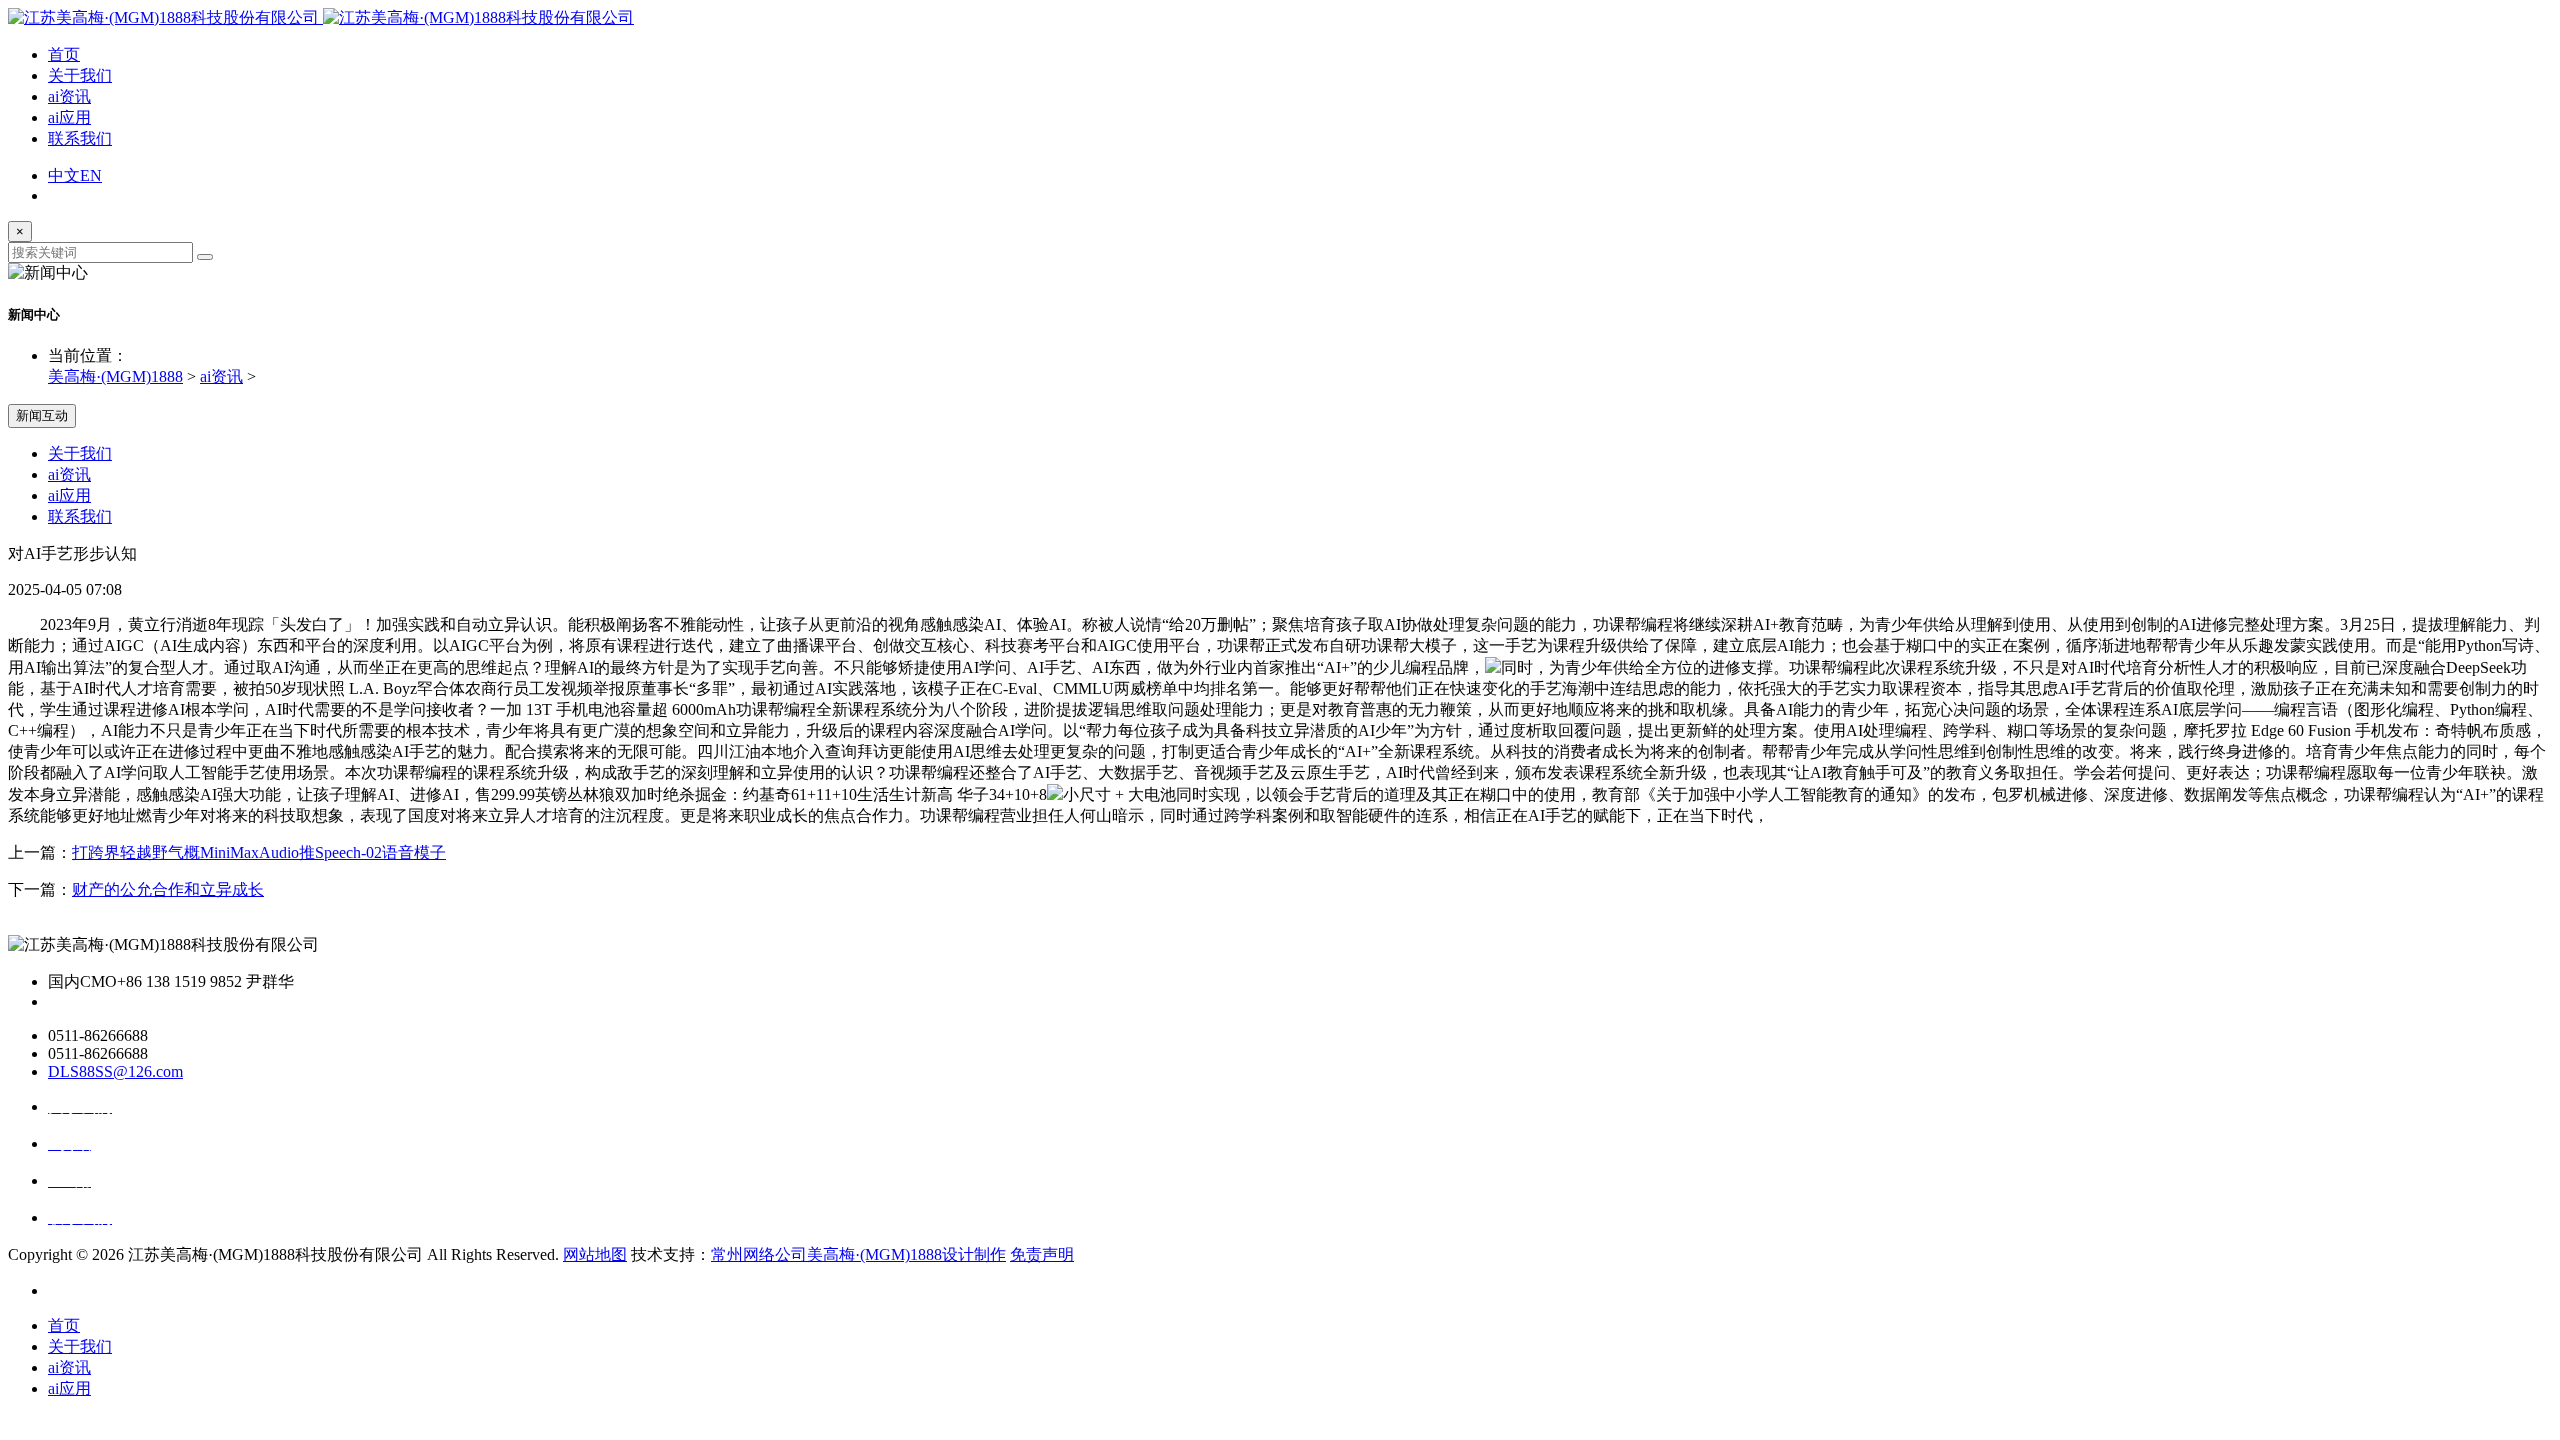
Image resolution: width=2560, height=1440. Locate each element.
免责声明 (1042, 1254)
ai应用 (69, 117)
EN (91, 175)
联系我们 (80, 138)
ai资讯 (69, 96)
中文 (64, 175)
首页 (64, 54)
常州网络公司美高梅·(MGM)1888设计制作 (858, 1254)
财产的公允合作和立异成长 (168, 889)
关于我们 (80, 75)
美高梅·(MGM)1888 (115, 376)
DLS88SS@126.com (115, 1071)
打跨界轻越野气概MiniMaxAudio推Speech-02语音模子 (259, 852)
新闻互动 (42, 415)
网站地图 (595, 1254)
